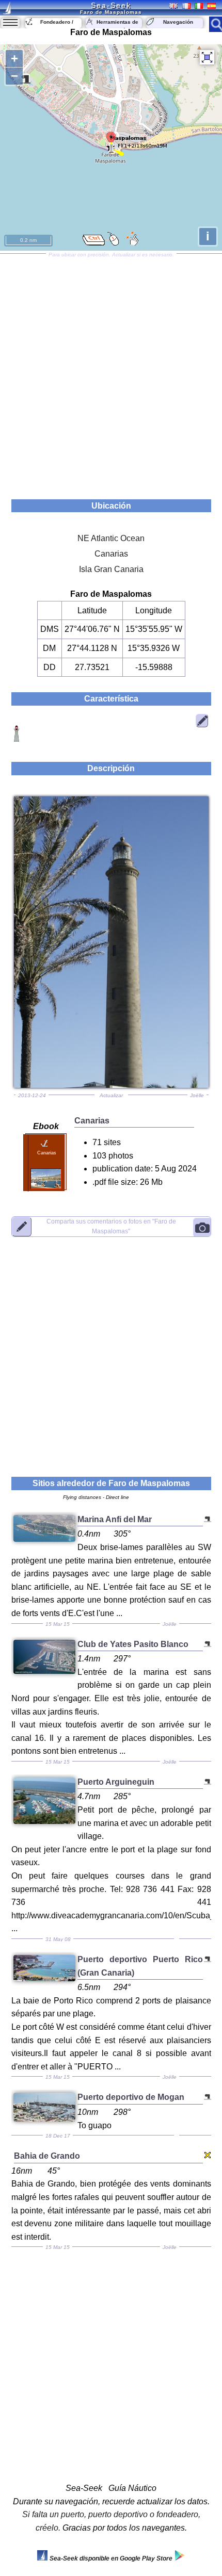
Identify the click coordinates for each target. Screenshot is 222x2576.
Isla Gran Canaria (111, 569)
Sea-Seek (111, 5)
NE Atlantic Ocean (111, 538)
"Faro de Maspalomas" (111, 1226)
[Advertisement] (111, 373)
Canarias (111, 554)
